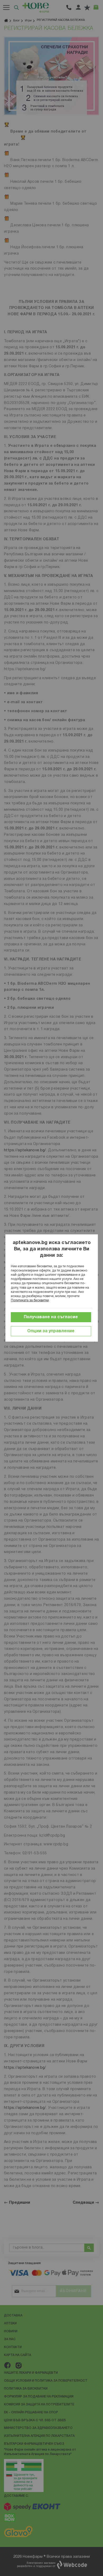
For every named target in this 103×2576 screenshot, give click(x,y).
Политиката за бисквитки (30, 1300)
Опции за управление (51, 1331)
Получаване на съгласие (51, 1317)
